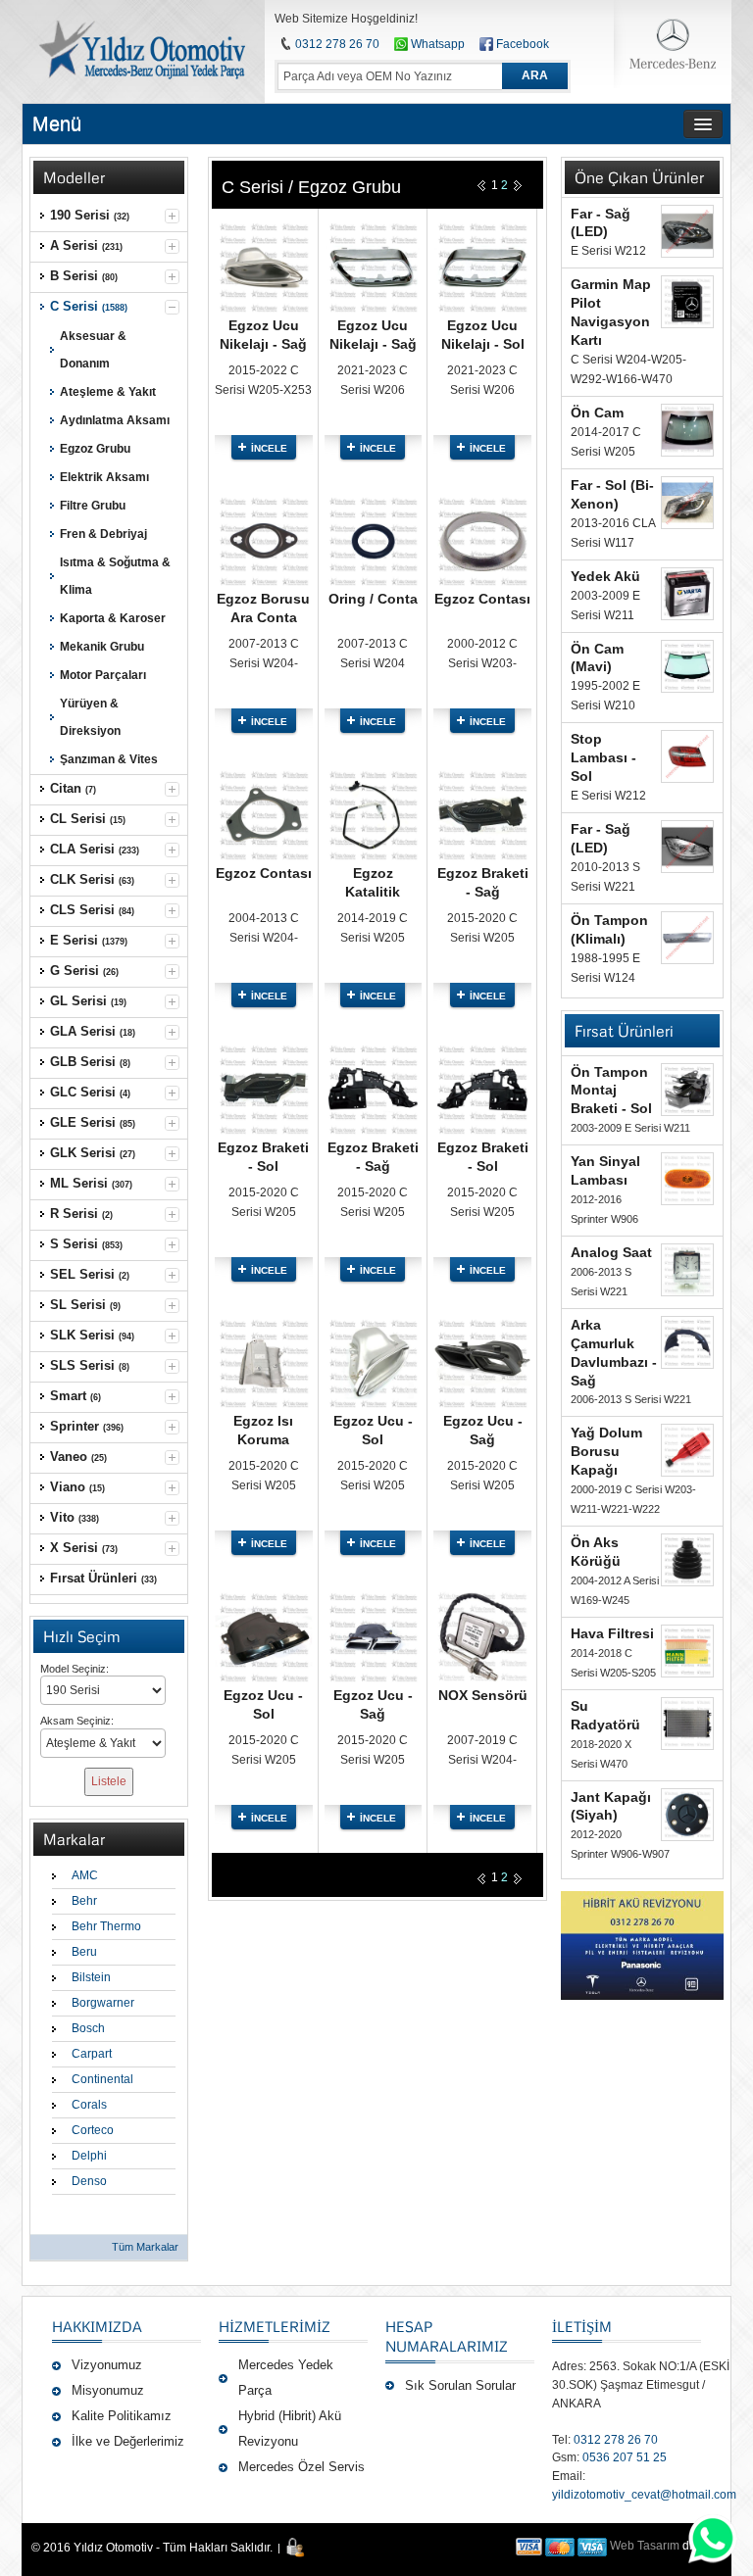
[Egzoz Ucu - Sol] (374, 1325)
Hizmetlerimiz (275, 2326)
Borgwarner (103, 2003)
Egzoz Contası (482, 599)
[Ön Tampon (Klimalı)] (687, 938)
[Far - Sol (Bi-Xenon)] (687, 503)
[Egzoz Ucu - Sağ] (482, 1325)
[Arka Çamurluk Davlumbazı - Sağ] (687, 1342)
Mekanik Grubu (102, 647)
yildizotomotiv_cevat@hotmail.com (644, 2495)
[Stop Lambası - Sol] (687, 756)
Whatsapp (436, 44)
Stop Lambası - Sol (603, 757)
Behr (84, 1901)
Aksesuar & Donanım (93, 350)
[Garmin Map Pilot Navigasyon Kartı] (687, 302)
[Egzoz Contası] (482, 503)
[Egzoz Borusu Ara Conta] (264, 503)
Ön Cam (597, 413)
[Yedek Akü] (687, 594)
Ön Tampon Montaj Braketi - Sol (611, 1091)
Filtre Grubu (93, 506)
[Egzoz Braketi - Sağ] (482, 776)
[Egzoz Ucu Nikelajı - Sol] (482, 228)
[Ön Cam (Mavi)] (687, 666)
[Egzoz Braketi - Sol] (264, 1050)
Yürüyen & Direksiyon (90, 717)
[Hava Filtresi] (687, 1651)
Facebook (523, 44)
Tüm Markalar (145, 2247)
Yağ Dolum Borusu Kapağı (606, 1451)
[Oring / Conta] (374, 503)
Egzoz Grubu (95, 449)
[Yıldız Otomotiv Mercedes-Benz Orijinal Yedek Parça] (141, 49)
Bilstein (91, 1977)
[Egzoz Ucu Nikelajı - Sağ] (264, 228)
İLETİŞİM (582, 2326)
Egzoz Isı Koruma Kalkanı (263, 1439)
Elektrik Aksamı (104, 477)
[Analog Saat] (687, 1270)
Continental (102, 2079)
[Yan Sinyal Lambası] (687, 1179)
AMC (85, 1875)
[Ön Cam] (687, 430)
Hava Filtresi (612, 1633)
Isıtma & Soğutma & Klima (115, 576)
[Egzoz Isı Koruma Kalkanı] (264, 1325)
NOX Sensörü (483, 1695)
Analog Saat (611, 1252)
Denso (89, 2181)
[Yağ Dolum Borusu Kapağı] (687, 1450)
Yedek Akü (605, 576)
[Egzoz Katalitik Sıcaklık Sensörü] (374, 776)
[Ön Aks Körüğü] (687, 1560)
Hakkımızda (97, 2326)
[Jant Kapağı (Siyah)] (687, 1815)
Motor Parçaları (103, 675)
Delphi (89, 2156)
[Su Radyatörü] (687, 1724)
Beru (84, 1952)
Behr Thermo (106, 1926)
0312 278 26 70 (337, 44)
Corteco (93, 2130)
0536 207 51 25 (625, 2457)
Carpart (92, 2054)
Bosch (88, 2028)
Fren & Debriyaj (103, 534)
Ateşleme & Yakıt (108, 392)
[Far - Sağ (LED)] (687, 231)
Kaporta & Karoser (113, 618)
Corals (89, 2105)
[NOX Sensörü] (482, 1598)
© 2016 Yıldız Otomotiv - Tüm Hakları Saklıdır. (152, 2548)
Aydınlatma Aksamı (115, 420)
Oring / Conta (373, 599)
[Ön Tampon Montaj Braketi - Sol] (687, 1090)
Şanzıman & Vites (109, 759)
